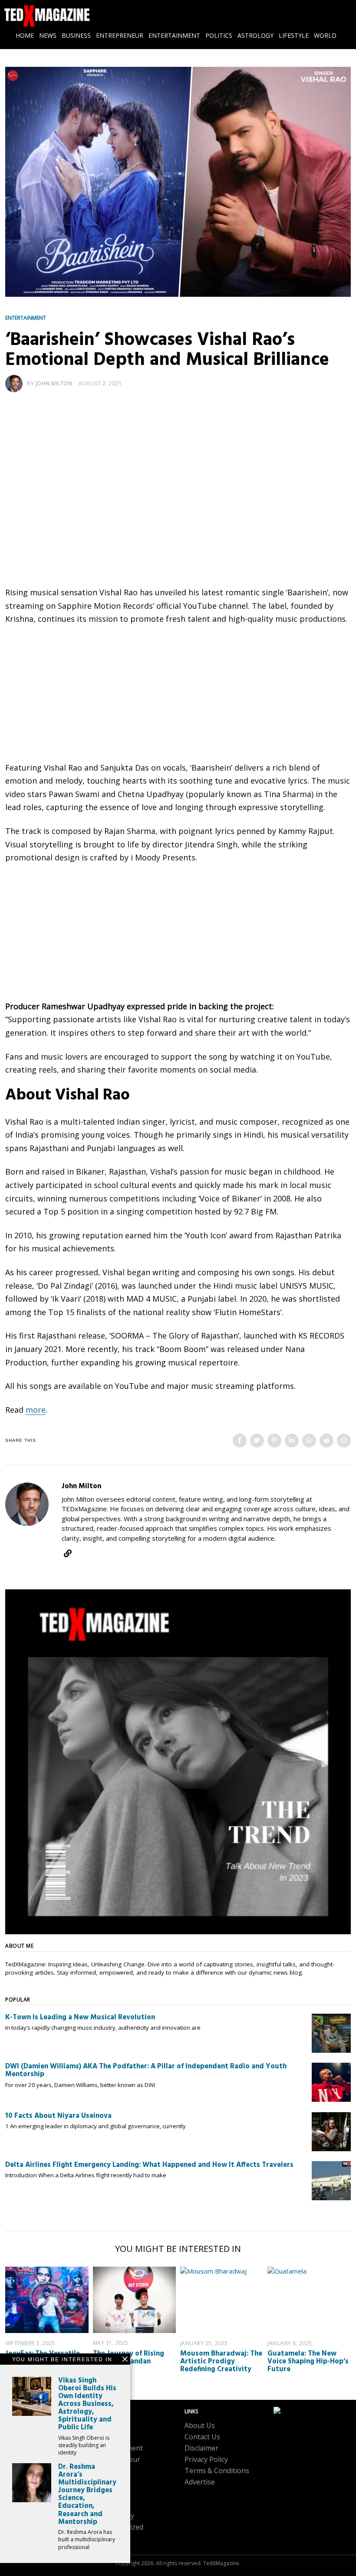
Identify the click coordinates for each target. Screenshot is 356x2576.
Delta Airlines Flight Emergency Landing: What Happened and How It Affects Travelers (149, 2165)
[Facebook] (240, 1441)
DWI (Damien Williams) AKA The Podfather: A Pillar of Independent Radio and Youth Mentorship (146, 2071)
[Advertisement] (178, 470)
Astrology (111, 2425)
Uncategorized (119, 2527)
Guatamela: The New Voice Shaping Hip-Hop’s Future (308, 2362)
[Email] (344, 1441)
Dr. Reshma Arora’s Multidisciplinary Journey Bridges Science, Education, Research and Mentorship (87, 2495)
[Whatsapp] (309, 1441)
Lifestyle (109, 2482)
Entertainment (26, 318)
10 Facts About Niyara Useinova (58, 2116)
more (36, 1410)
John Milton (54, 383)
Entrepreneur (118, 2459)
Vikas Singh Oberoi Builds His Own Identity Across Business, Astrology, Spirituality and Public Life (87, 2404)
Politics (107, 2504)
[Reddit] (326, 1441)
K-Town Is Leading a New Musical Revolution (80, 2018)
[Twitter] (257, 1441)
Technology (115, 2516)
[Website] (68, 1553)
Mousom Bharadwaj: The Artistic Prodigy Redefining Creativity (221, 2362)
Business (110, 2437)
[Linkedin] (292, 1441)
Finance (108, 2471)
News (105, 2493)
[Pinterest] (274, 1441)
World (105, 2538)
